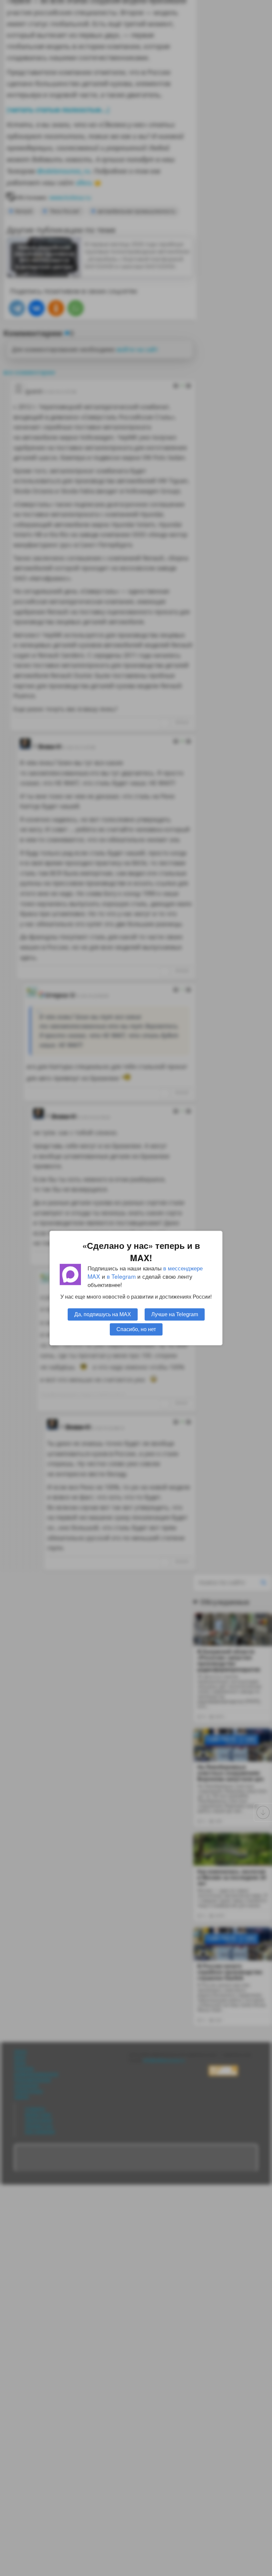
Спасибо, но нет (136, 1329)
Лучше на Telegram (175, 1314)
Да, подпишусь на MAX (103, 1314)
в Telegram (121, 1276)
